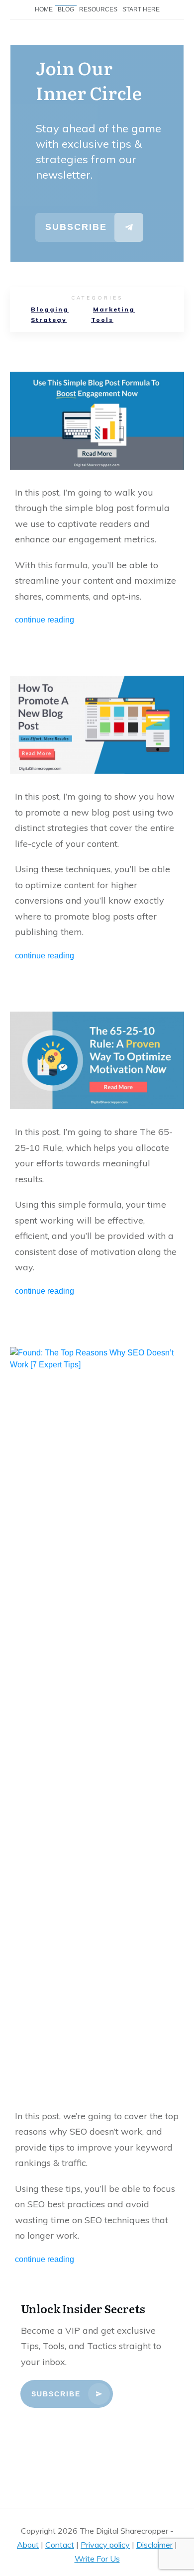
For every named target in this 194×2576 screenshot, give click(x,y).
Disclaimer (154, 2545)
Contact (60, 2545)
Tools (102, 320)
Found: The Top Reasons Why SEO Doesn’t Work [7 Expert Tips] (97, 1809)
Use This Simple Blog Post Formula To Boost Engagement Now (97, 501)
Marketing (114, 309)
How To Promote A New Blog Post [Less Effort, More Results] (97, 821)
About (28, 2545)
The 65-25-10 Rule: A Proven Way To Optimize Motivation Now (97, 1157)
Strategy (49, 320)
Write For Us (97, 2559)
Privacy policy (105, 2545)
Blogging (50, 309)
